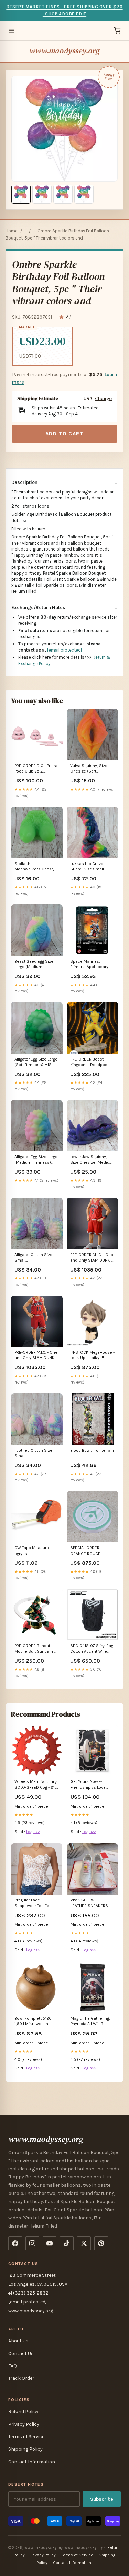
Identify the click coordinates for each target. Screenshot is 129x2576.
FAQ (13, 2366)
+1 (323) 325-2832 (28, 2293)
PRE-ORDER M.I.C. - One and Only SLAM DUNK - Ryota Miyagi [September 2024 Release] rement (92, 1258)
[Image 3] (63, 194)
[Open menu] (12, 31)
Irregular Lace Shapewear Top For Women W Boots (33, 1903)
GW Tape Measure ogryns (32, 1551)
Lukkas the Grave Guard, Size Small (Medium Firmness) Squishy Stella (89, 867)
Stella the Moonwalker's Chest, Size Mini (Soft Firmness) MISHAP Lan (36, 867)
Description (24, 482)
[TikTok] (67, 2243)
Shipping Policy (25, 2449)
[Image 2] (42, 194)
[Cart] (117, 31)
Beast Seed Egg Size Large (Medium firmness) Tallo (34, 964)
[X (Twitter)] (84, 2243)
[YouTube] (50, 2243)
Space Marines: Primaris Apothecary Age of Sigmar (89, 964)
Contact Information (32, 2462)
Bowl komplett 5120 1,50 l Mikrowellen (33, 2021)
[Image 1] (21, 194)
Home (12, 231)
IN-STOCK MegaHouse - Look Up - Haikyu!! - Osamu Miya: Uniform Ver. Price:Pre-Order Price (92, 1356)
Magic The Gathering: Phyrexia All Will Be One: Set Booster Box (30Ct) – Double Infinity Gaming (92, 2022)
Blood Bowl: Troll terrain (92, 1450)
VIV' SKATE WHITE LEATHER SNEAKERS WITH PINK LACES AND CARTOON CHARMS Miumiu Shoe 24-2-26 (91, 1903)
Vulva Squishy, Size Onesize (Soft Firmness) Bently (89, 769)
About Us (18, 2341)
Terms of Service (26, 2437)
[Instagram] (32, 2243)
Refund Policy (23, 2412)
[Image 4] (84, 194)
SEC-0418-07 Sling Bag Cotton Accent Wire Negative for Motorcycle (92, 1649)
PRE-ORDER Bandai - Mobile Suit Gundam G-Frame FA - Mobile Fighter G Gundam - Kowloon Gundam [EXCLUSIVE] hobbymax (37, 1649)
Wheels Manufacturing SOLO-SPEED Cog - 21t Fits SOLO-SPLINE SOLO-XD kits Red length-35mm (36, 1785)
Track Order (21, 2378)
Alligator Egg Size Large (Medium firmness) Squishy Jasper (36, 1160)
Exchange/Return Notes (38, 607)
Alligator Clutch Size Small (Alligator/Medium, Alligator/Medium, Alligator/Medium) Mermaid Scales (33, 1258)
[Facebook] (15, 2243)
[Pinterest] (101, 2243)
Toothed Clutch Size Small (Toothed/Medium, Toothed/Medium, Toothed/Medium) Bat (35, 1453)
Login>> (33, 1832)
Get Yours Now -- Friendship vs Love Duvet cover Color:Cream (88, 1785)
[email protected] (64, 650)
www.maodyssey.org (64, 51)
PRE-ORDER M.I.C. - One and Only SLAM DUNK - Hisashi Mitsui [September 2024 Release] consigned (36, 1356)
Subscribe (102, 2499)
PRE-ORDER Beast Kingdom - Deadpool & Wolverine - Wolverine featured (92, 1062)
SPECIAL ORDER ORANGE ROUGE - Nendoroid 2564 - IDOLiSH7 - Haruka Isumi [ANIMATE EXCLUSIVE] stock (87, 1551)
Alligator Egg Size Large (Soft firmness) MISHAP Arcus (37, 1062)
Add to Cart (65, 434)
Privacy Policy (24, 2424)
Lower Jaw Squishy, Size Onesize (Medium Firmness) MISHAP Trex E (92, 1160)
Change (103, 398)
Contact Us (21, 2353)
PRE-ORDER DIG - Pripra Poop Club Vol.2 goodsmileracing (36, 769)
